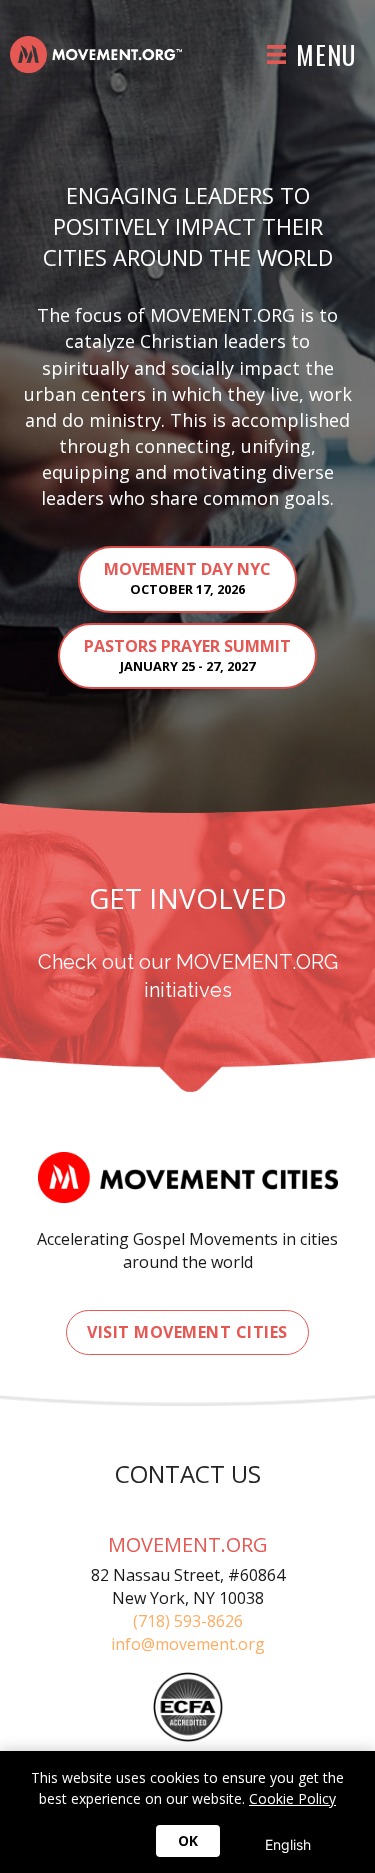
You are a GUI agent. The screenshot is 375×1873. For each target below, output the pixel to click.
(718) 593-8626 (188, 1621)
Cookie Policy (292, 1798)
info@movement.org (188, 1644)
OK (188, 1840)
